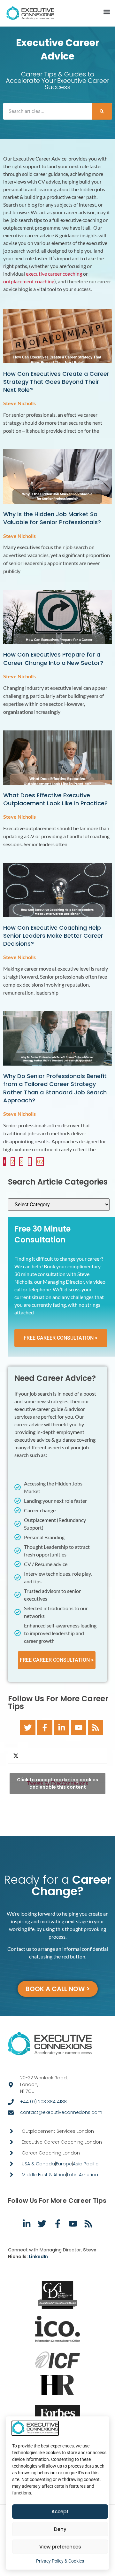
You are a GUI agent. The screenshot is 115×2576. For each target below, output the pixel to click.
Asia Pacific (86, 2164)
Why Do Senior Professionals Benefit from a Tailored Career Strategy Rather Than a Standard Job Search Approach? (55, 1088)
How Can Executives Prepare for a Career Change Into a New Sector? (53, 658)
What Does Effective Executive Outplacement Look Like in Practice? (55, 799)
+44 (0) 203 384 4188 (43, 2102)
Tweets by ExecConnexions (57, 1783)
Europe (64, 2164)
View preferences (60, 2547)
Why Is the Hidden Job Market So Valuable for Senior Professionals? (52, 518)
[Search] (102, 111)
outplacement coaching (29, 281)
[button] (107, 12)
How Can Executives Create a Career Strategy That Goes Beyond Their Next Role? (56, 382)
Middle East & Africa (44, 2175)
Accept (60, 2512)
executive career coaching (54, 274)
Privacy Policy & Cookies (60, 2561)
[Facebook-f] (45, 1728)
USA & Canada (38, 2164)
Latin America (83, 2175)
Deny (60, 2529)
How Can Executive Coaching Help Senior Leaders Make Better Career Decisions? (53, 936)
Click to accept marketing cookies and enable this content (57, 1783)
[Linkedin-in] (62, 1728)
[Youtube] (79, 1728)
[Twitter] (28, 1728)
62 (40, 1161)
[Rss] (96, 1728)
